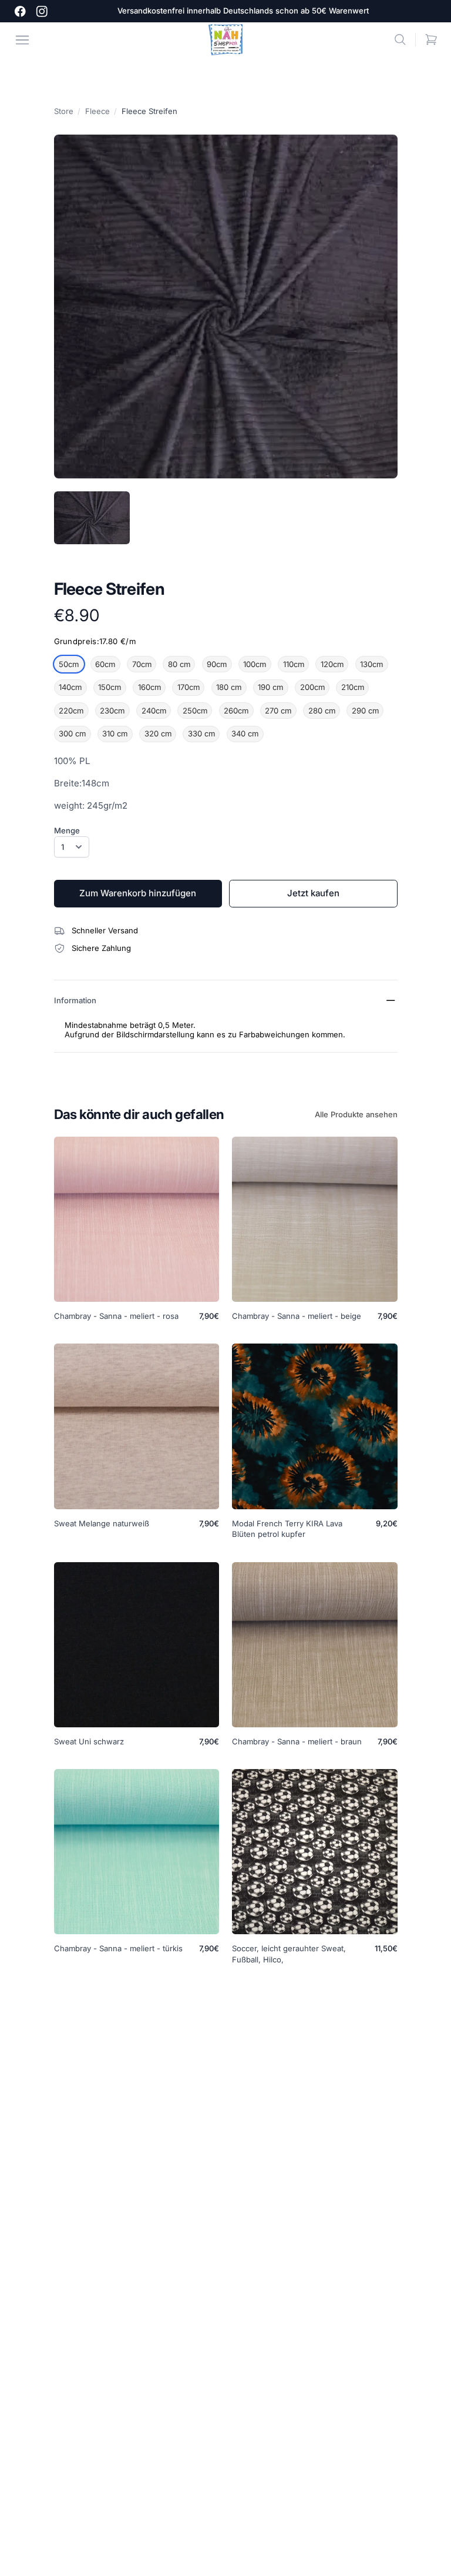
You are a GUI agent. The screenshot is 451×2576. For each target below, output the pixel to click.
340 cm (245, 733)
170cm (189, 687)
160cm (149, 687)
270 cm (278, 711)
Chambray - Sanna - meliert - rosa (116, 1316)
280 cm (322, 711)
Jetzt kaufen (313, 893)
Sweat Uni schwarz (89, 1741)
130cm (371, 664)
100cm (255, 664)
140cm (70, 687)
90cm (217, 664)
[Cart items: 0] (431, 40)
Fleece (97, 111)
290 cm (365, 711)
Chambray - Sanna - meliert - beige (297, 1316)
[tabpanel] (226, 306)
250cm (195, 711)
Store (64, 111)
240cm (154, 711)
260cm (236, 711)
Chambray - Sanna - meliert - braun (297, 1741)
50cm (69, 664)
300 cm (72, 733)
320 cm (158, 733)
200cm (312, 687)
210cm (353, 687)
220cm (71, 711)
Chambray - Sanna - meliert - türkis (118, 1948)
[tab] (92, 518)
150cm (110, 687)
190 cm (270, 687)
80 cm (179, 664)
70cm (142, 664)
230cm (112, 711)
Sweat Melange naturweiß (102, 1523)
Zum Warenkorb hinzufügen (138, 893)
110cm (294, 664)
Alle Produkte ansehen (356, 1114)
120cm (332, 664)
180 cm (229, 687)
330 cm (201, 733)
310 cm (115, 733)
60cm (105, 664)
